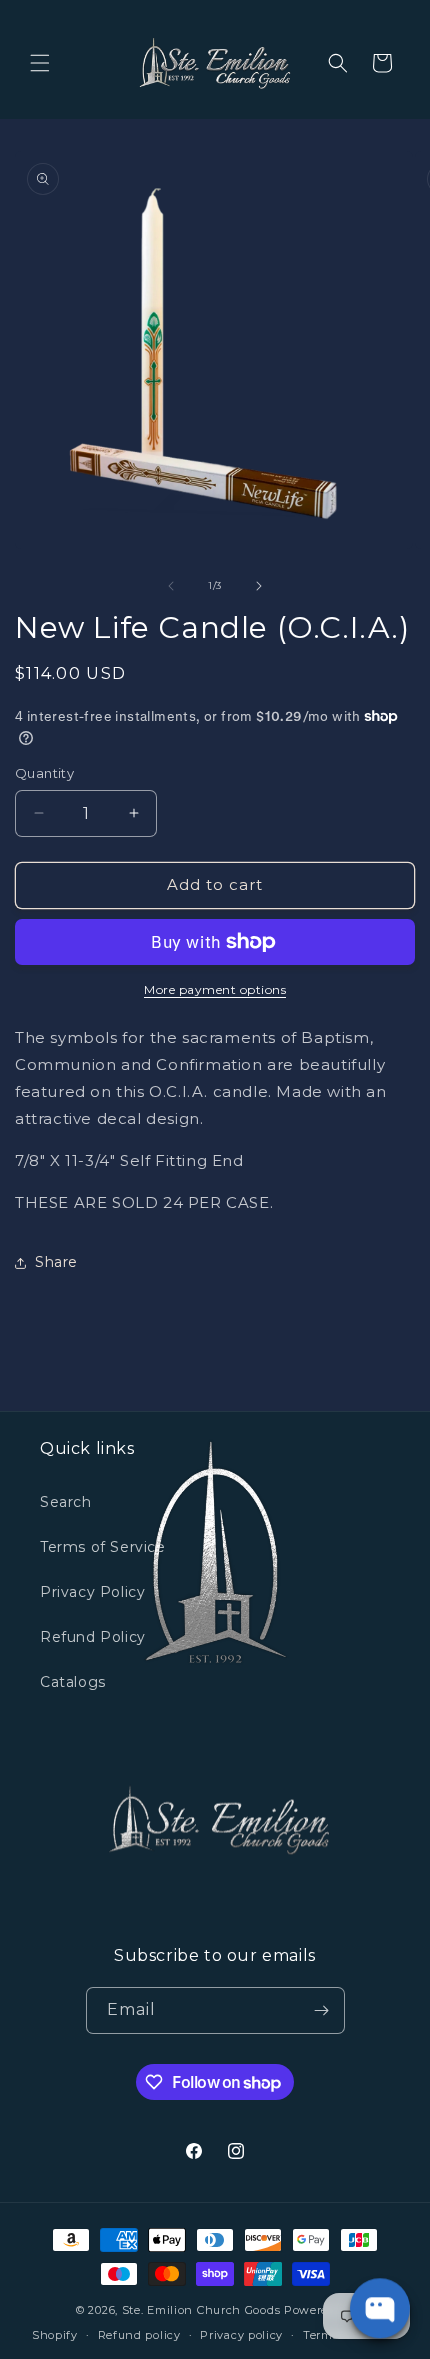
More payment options (215, 989)
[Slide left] (171, 586)
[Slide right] (259, 586)
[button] (40, 63)
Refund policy (139, 2335)
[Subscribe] (322, 2010)
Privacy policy (241, 2335)
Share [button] (56, 1262)
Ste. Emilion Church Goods (201, 2310)
